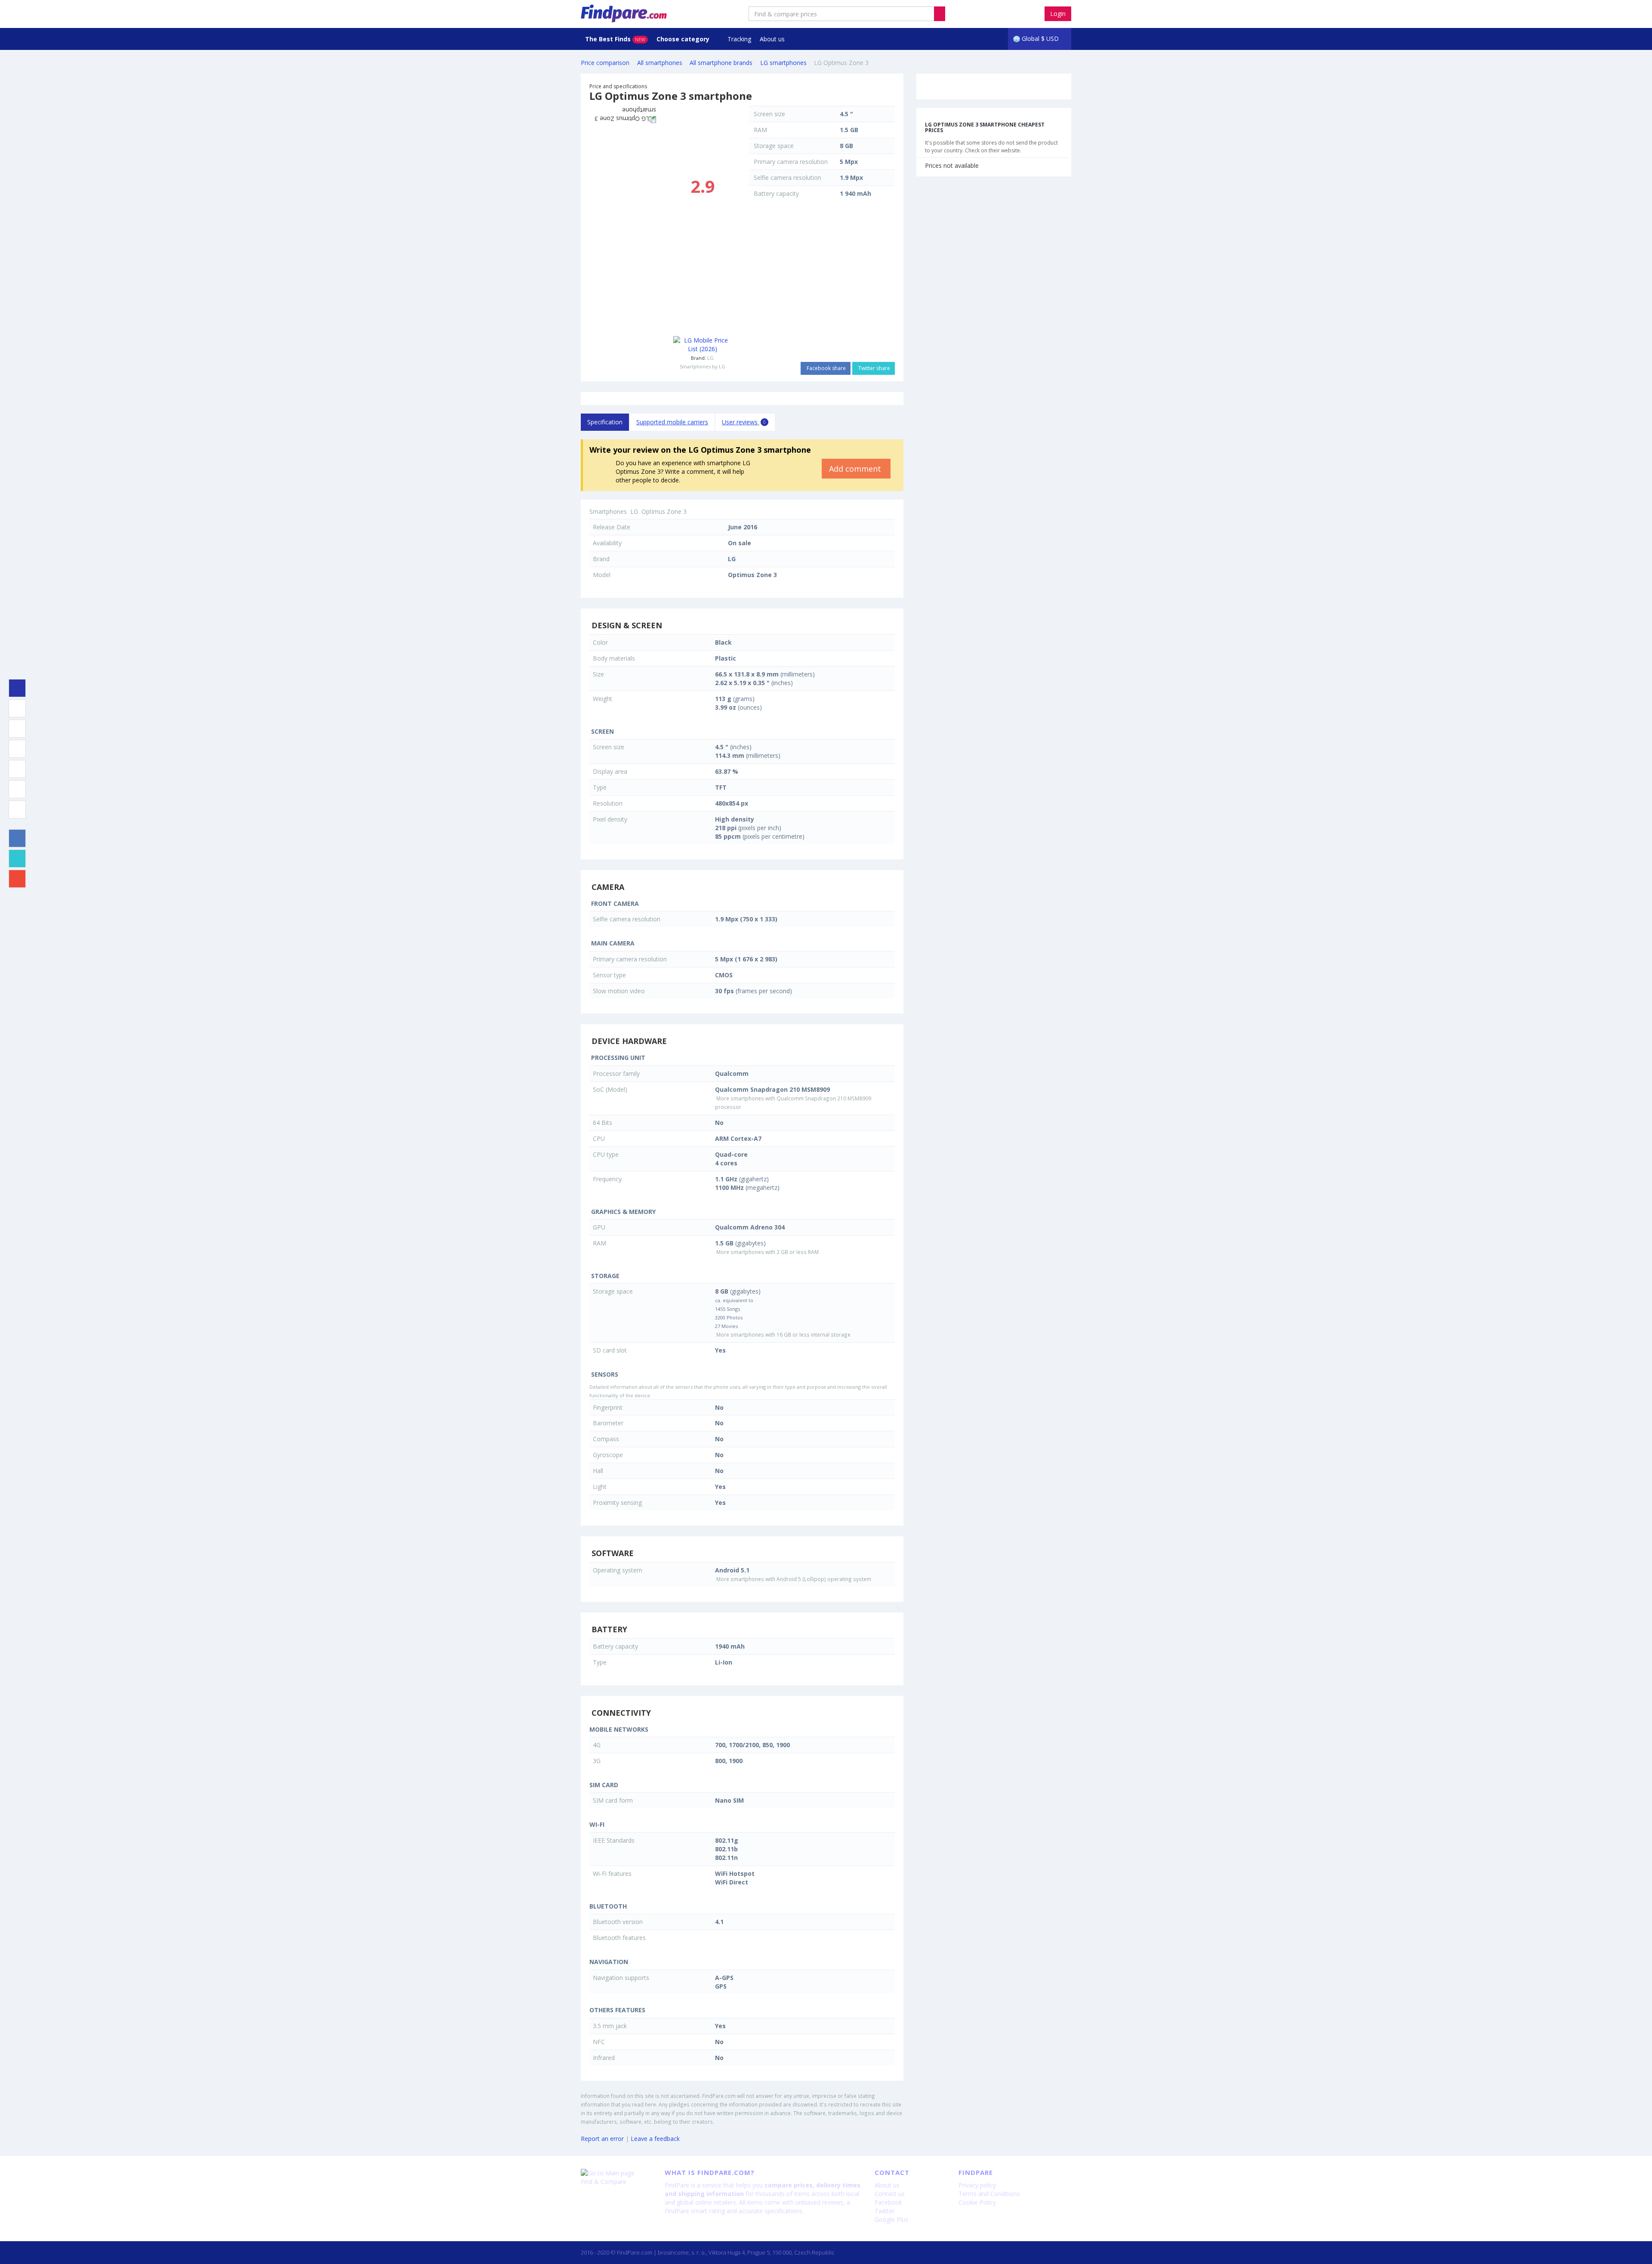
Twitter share (874, 368)
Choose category (684, 39)
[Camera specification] (17, 729)
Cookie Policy (977, 2202)
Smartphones (608, 511)
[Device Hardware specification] (17, 749)
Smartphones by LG (703, 366)
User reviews (744, 422)
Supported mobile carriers (672, 422)
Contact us (890, 2194)
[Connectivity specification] (17, 809)
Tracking (739, 39)
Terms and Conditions (989, 2194)
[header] (940, 14)
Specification (605, 422)
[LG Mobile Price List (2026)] (702, 345)
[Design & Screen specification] (17, 708)
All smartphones (660, 63)
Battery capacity (776, 193)
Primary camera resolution (791, 162)
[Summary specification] (17, 688)
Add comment (856, 469)
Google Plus (891, 2219)
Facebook (888, 2202)
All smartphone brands (721, 63)
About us (772, 39)
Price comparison (605, 63)
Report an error (602, 2139)
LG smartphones (783, 63)
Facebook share (826, 368)
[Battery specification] (17, 789)
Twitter (885, 2211)
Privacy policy (977, 2185)
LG (710, 358)
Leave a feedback (655, 2139)
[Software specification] (17, 769)
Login (1058, 14)
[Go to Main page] (616, 2173)
